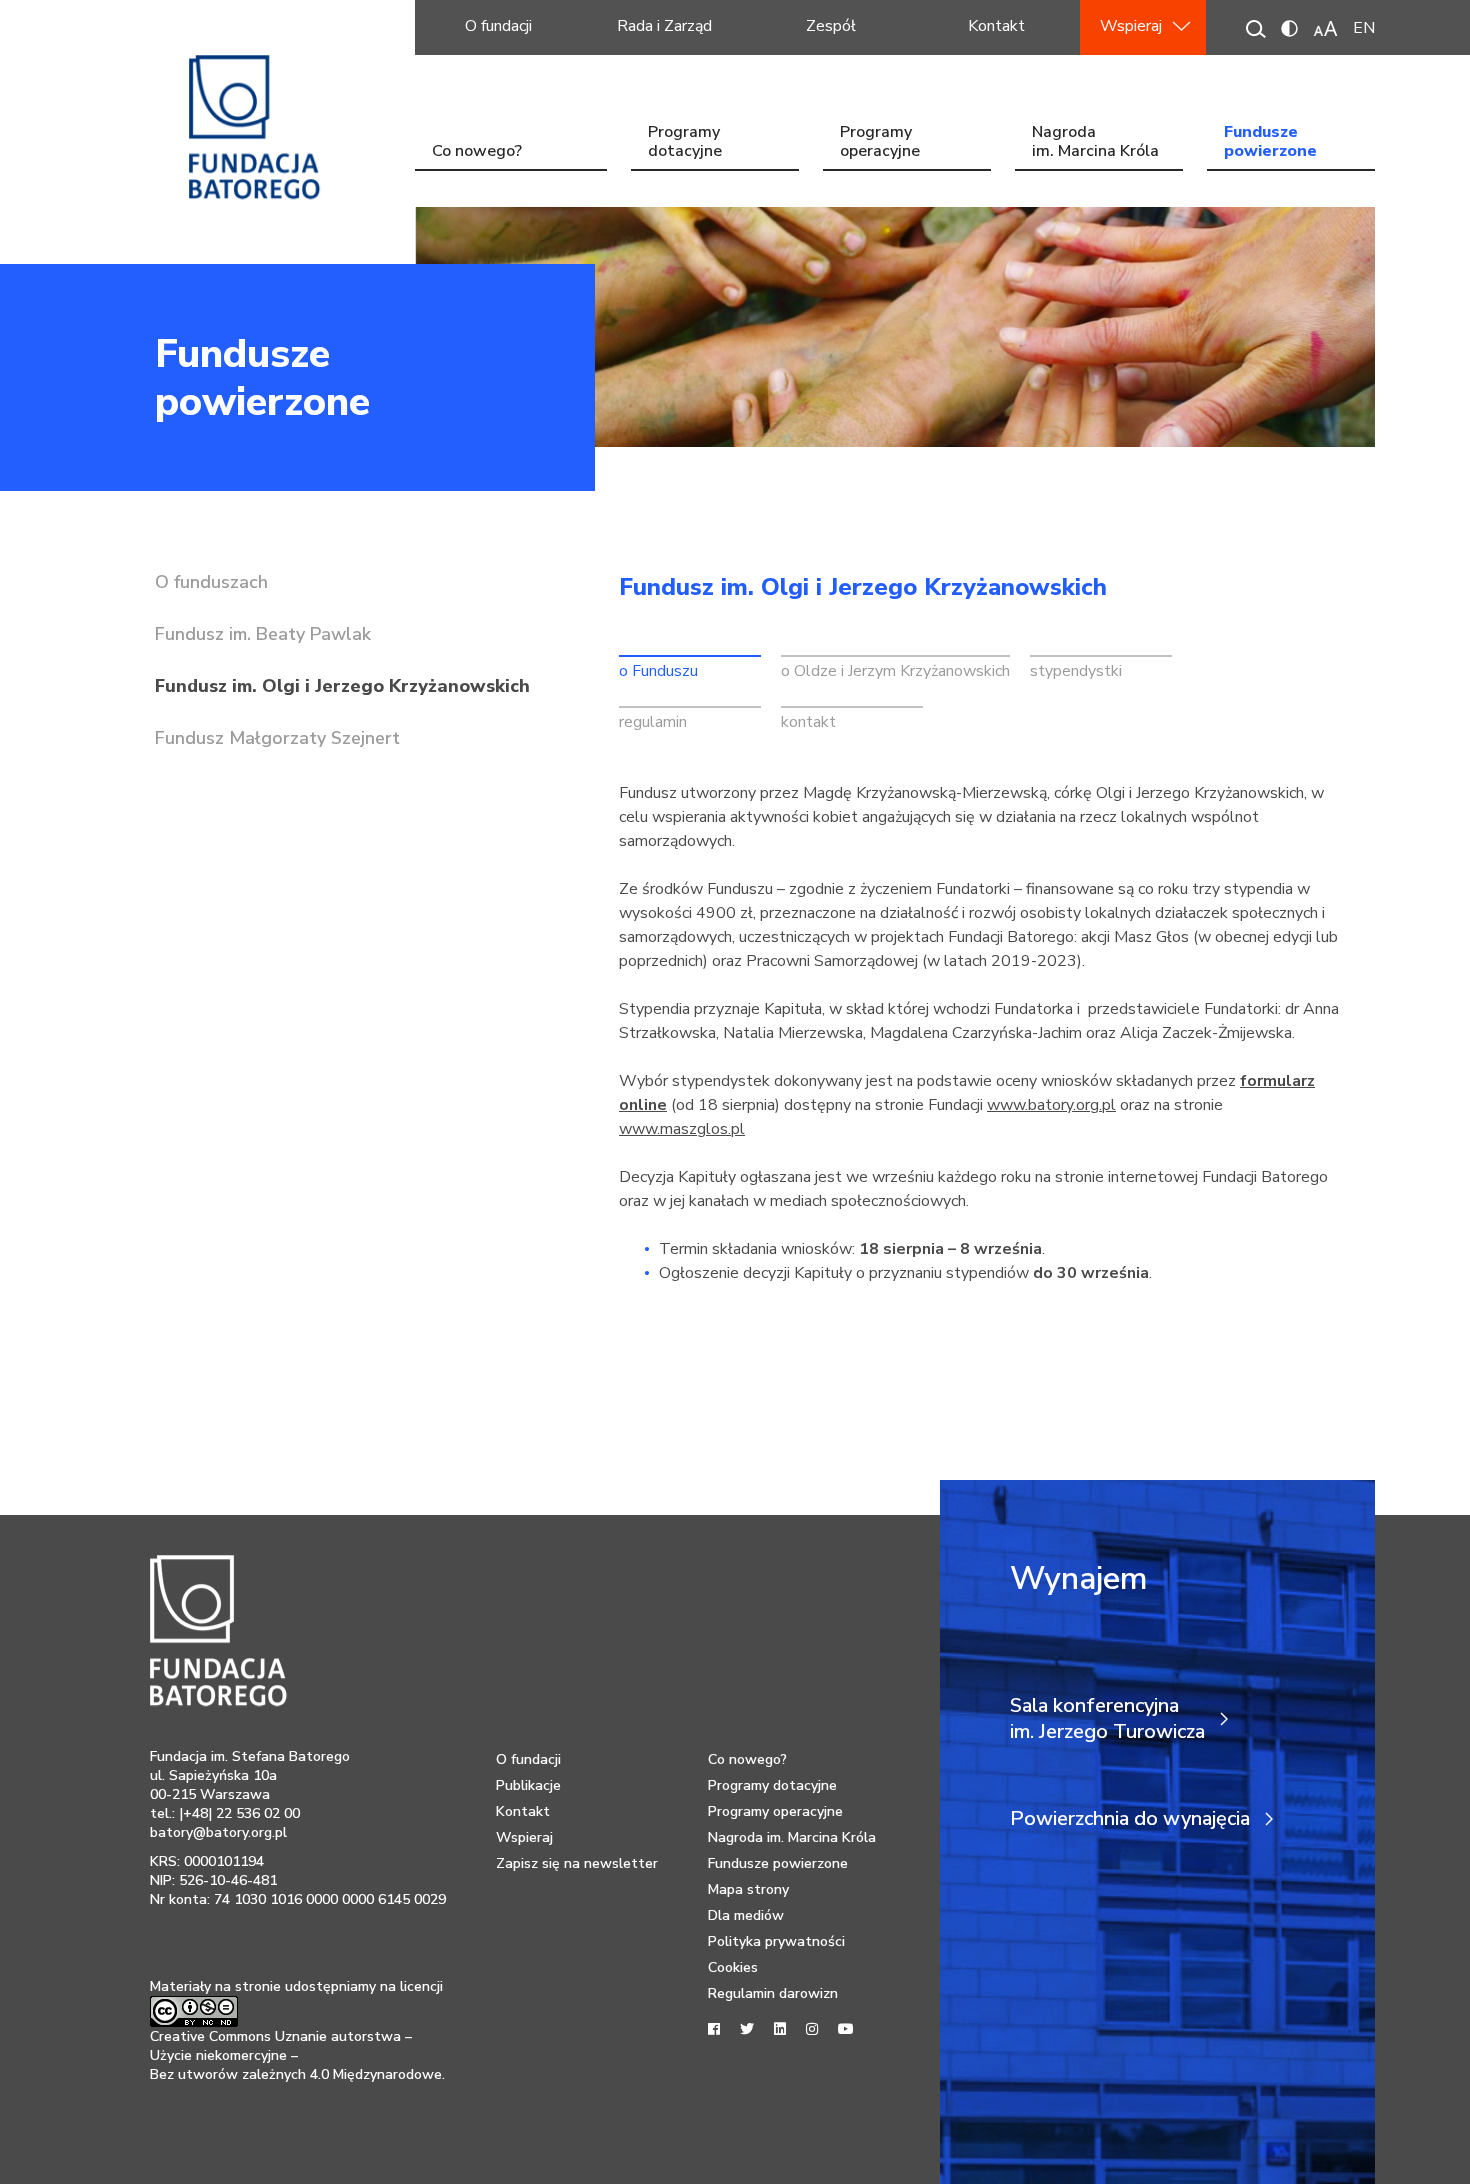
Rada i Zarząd (664, 26)
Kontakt (996, 26)
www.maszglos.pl (682, 1129)
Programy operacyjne (880, 143)
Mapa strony (748, 1889)
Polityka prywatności (776, 1941)
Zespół (831, 26)
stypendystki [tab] (1076, 671)
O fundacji (498, 26)
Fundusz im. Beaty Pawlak (263, 634)
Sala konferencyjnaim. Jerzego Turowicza (1107, 1719)
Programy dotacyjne (685, 143)
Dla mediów (746, 1915)
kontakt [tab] (808, 722)
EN (1364, 28)
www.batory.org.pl (1051, 1105)
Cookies (733, 1967)
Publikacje (528, 1785)
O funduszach (211, 582)
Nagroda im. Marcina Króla (1095, 143)
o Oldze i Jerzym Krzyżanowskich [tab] (895, 671)
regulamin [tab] (653, 722)
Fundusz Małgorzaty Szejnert (277, 738)
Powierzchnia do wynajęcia (1130, 1819)
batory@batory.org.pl (218, 1832)
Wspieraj (1131, 26)
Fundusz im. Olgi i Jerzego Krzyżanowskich (342, 686)
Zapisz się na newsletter (577, 1863)
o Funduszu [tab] (658, 671)
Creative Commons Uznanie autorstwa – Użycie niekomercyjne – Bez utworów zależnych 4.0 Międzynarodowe (296, 2055)
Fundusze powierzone (1270, 143)
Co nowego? (477, 151)
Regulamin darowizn (773, 1993)
